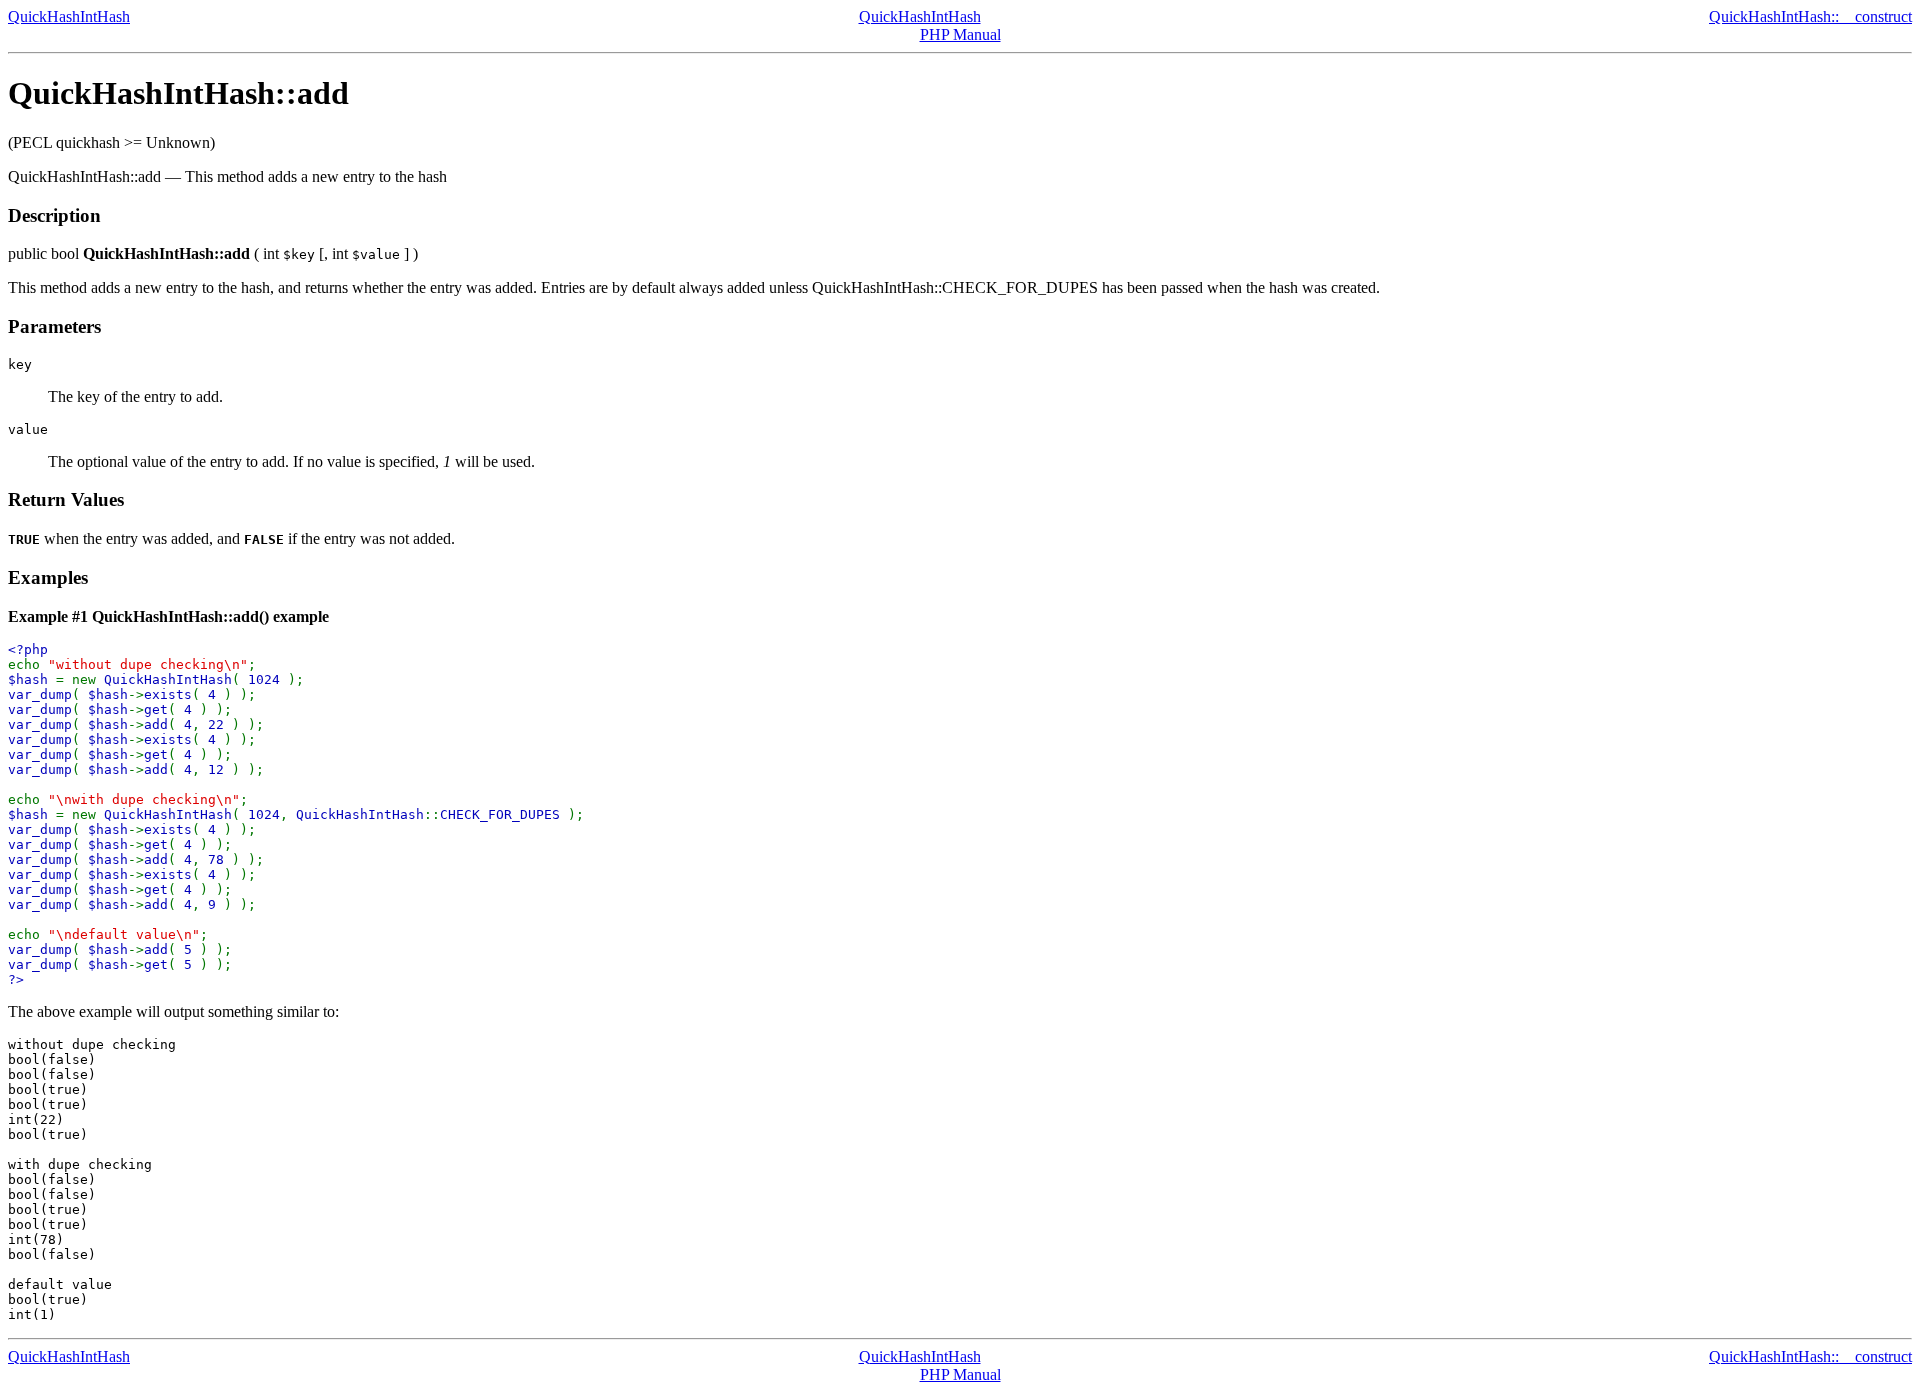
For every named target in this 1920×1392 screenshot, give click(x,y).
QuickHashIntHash (69, 16)
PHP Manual (960, 34)
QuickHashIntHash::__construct (1810, 16)
